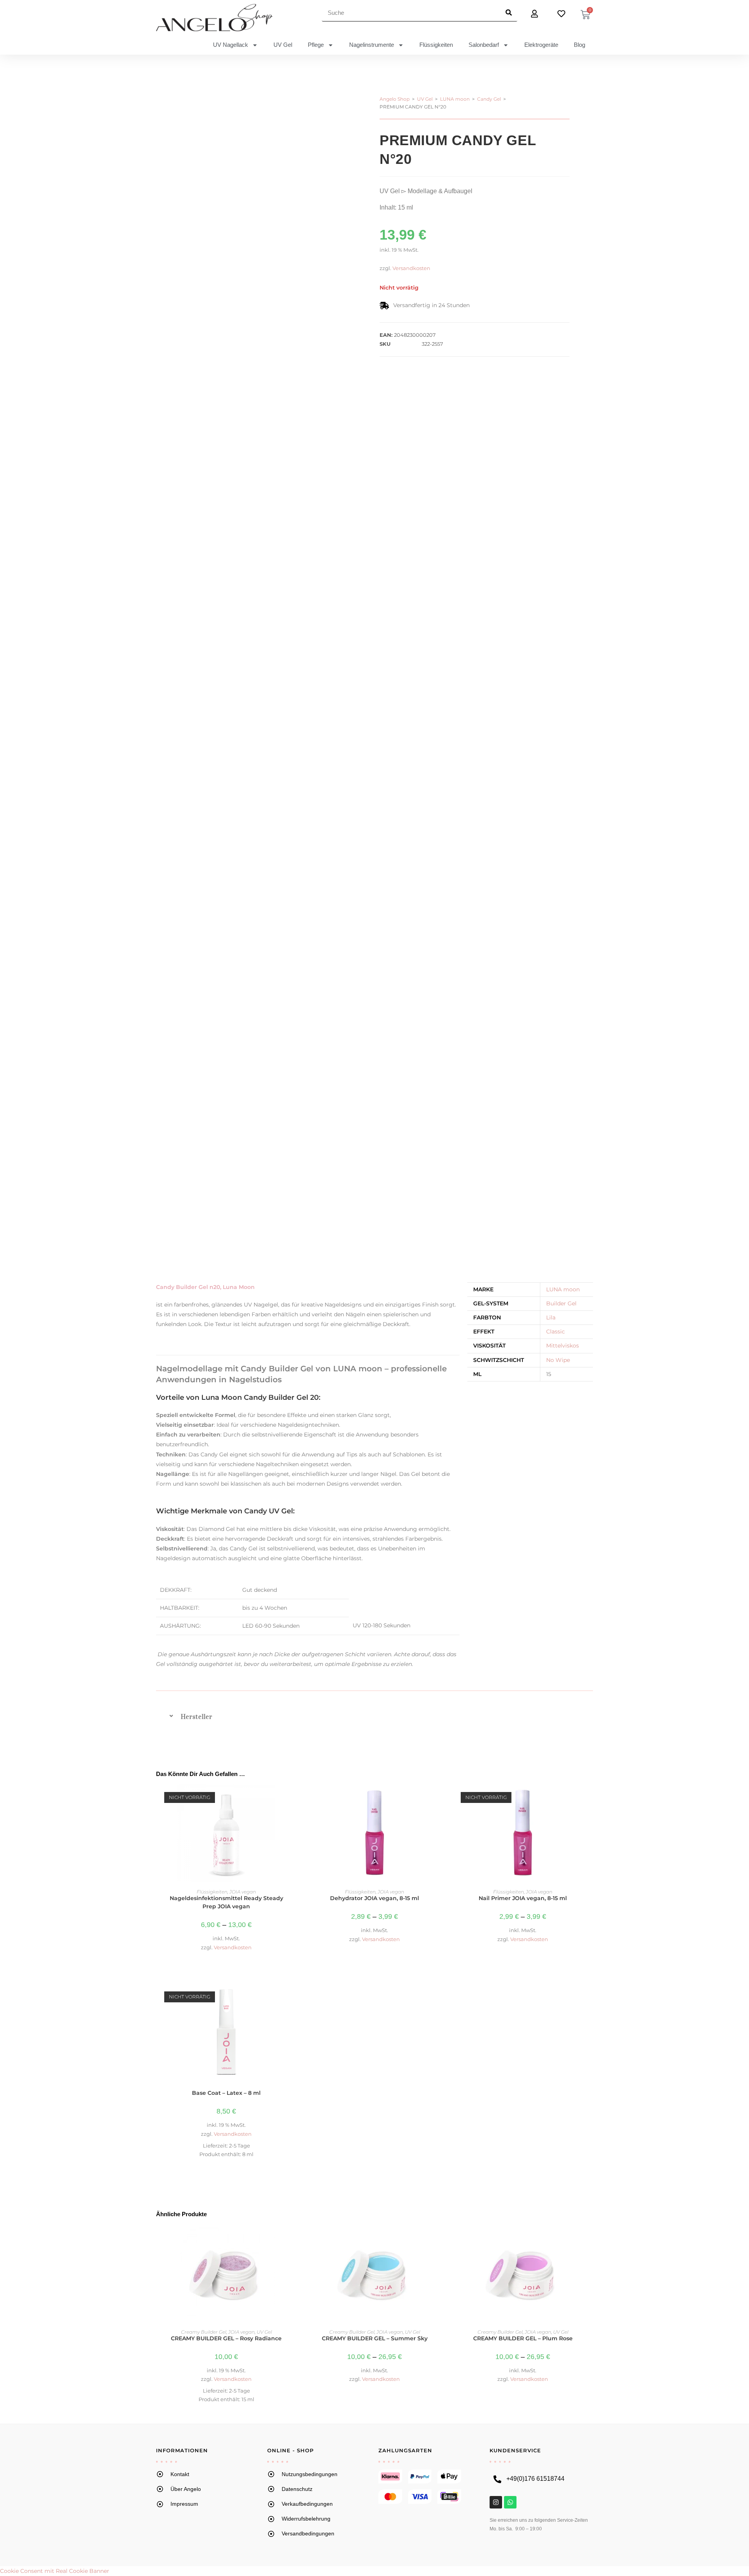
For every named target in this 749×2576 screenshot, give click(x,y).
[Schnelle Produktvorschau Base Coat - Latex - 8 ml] (292, 1997)
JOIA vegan (243, 1892)
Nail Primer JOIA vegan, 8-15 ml (523, 1898)
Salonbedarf (484, 45)
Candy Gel (489, 99)
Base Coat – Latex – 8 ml (226, 2093)
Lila (551, 1317)
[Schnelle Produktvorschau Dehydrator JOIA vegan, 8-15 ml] (440, 1798)
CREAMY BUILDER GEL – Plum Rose (523, 2338)
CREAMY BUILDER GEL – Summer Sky (375, 2338)
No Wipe (558, 1360)
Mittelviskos (563, 1346)
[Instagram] (496, 2502)
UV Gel (283, 45)
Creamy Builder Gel (204, 2332)
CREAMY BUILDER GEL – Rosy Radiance (226, 2338)
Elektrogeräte (541, 45)
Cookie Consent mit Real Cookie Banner (55, 2571)
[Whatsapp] (510, 2502)
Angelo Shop (395, 99)
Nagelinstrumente (372, 45)
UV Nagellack (231, 45)
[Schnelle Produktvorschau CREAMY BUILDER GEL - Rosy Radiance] (292, 2238)
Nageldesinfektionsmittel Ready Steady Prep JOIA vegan (226, 1902)
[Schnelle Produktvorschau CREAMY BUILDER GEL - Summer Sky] (440, 2238)
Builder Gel (561, 1303)
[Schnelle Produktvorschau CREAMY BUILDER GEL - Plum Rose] (589, 2238)
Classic (556, 1332)
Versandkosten (411, 268)
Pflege (316, 45)
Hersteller (196, 1717)
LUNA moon (455, 99)
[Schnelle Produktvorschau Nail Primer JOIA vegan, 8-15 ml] (589, 1798)
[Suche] (509, 12)
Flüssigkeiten (436, 45)
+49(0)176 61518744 (535, 2479)
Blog (579, 45)
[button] (374, 1717)
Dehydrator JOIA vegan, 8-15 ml (374, 1898)
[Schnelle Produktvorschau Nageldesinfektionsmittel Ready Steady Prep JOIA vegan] (292, 1798)
